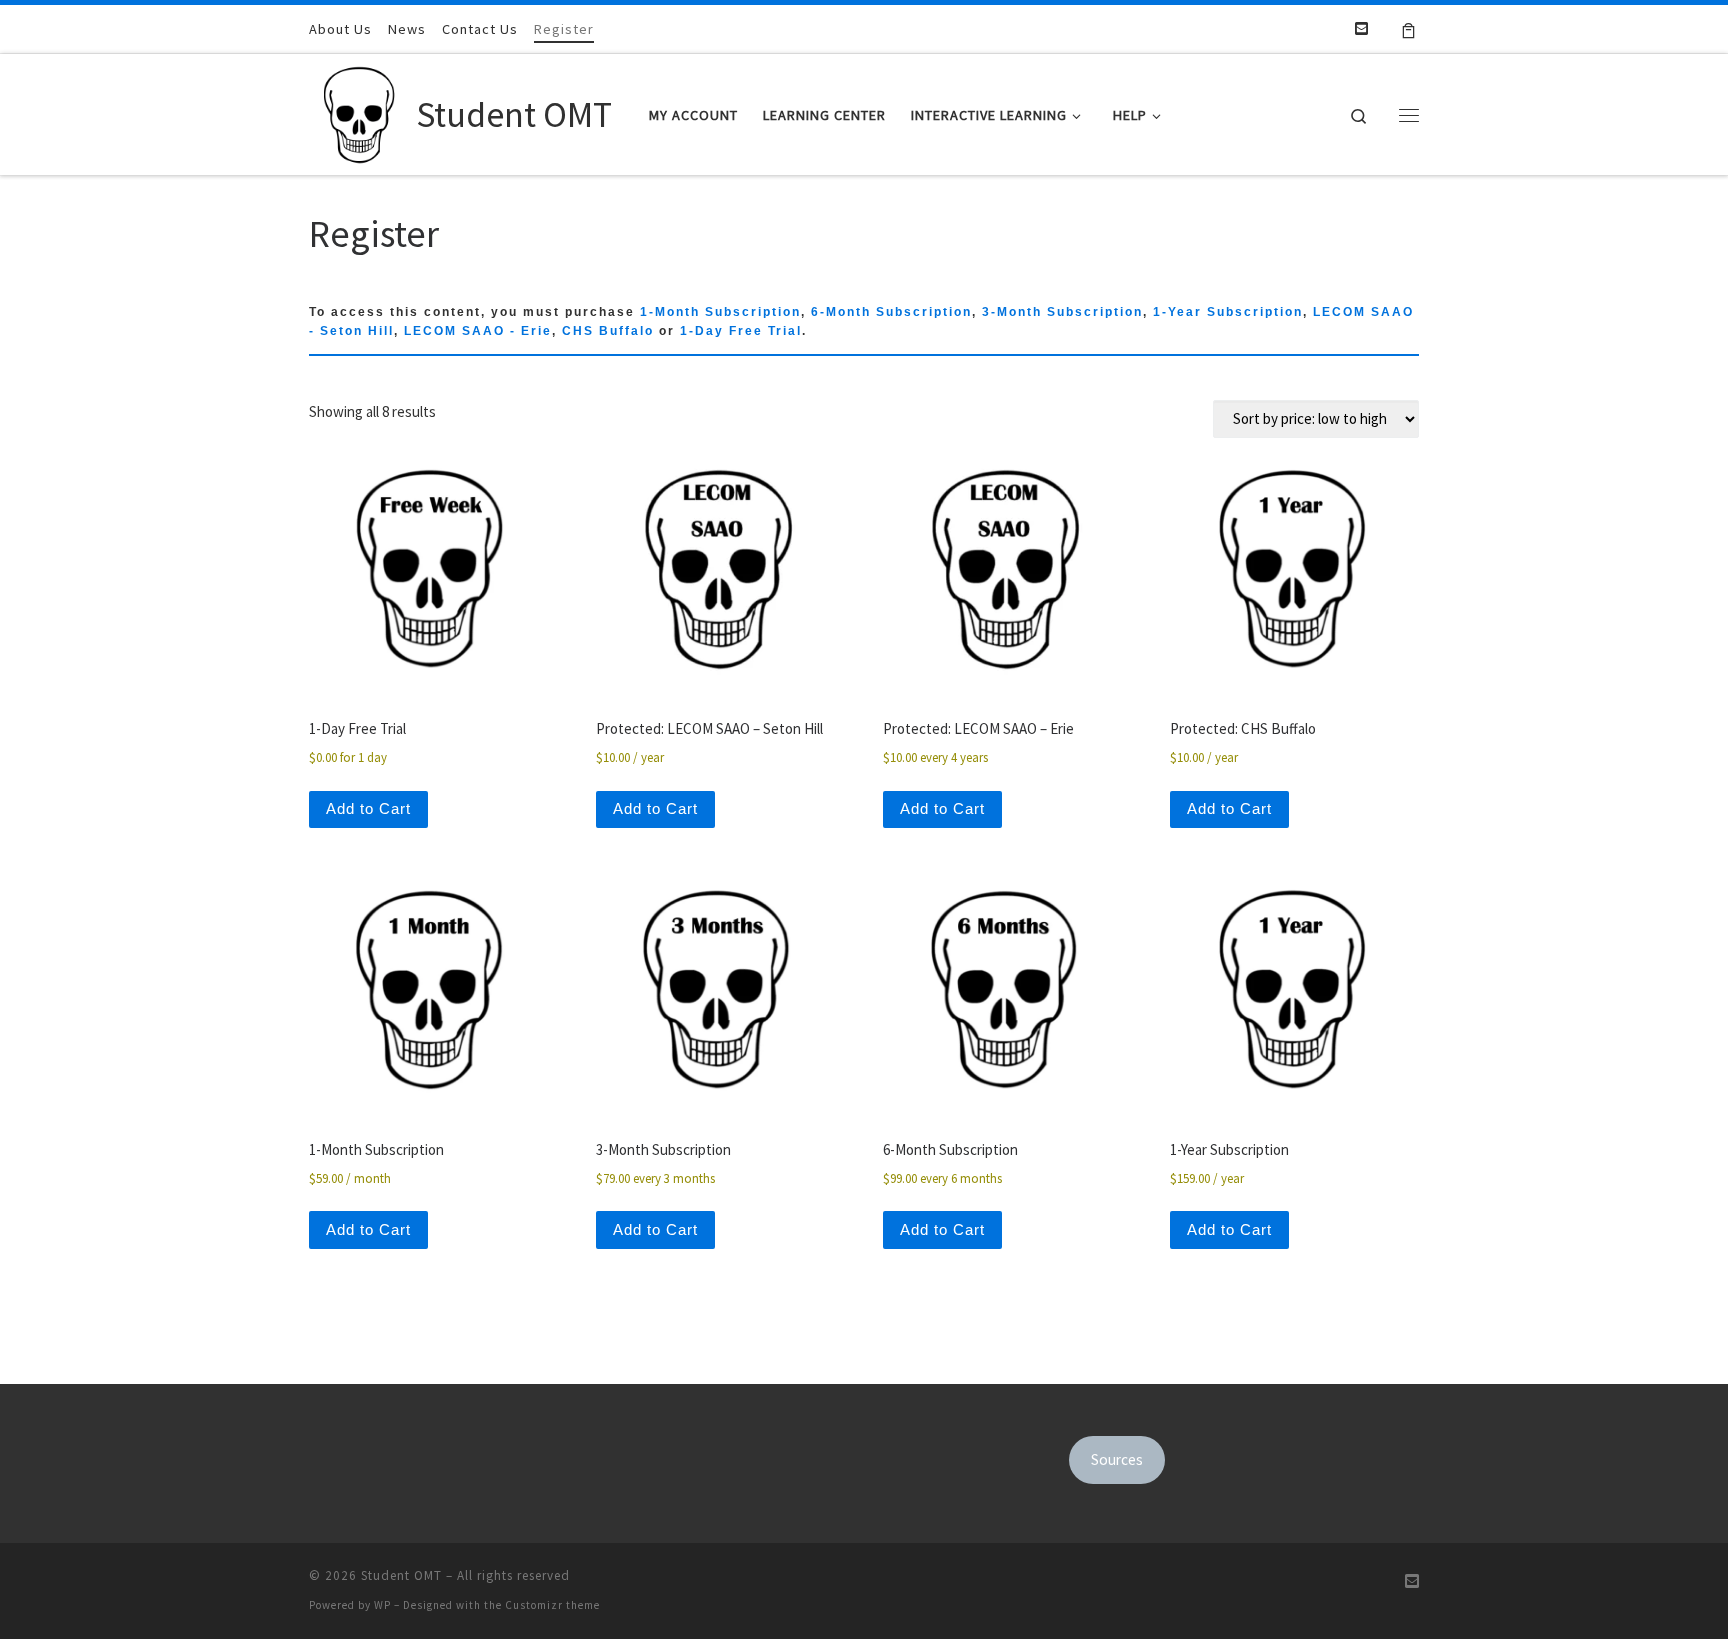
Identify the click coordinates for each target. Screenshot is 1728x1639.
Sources (1117, 1459)
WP (382, 1605)
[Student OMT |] (359, 110)
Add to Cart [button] (368, 808)
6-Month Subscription (891, 312)
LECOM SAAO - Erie (478, 331)
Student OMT (401, 1575)
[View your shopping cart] (1408, 29)
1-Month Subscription (720, 312)
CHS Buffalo (608, 331)
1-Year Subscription (1228, 312)
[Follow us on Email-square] (1361, 28)
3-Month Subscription (1062, 312)
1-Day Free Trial (741, 331)
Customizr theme (552, 1605)
